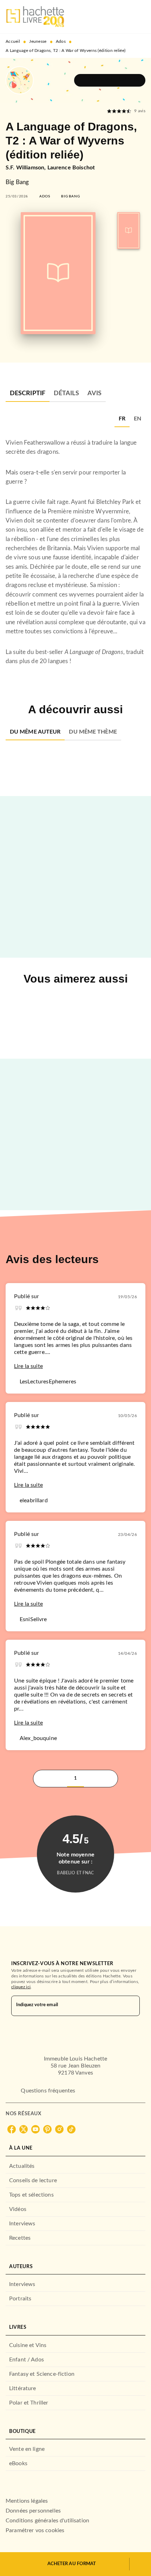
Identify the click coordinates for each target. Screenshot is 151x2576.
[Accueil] (35, 17)
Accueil (13, 41)
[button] (110, 80)
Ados (61, 41)
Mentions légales (27, 2501)
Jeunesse (38, 41)
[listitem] (12, 2129)
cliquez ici (21, 1987)
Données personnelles (33, 2511)
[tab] (28, 393)
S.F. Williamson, (27, 168)
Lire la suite (28, 1366)
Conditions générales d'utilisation (47, 2521)
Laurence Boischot (71, 168)
